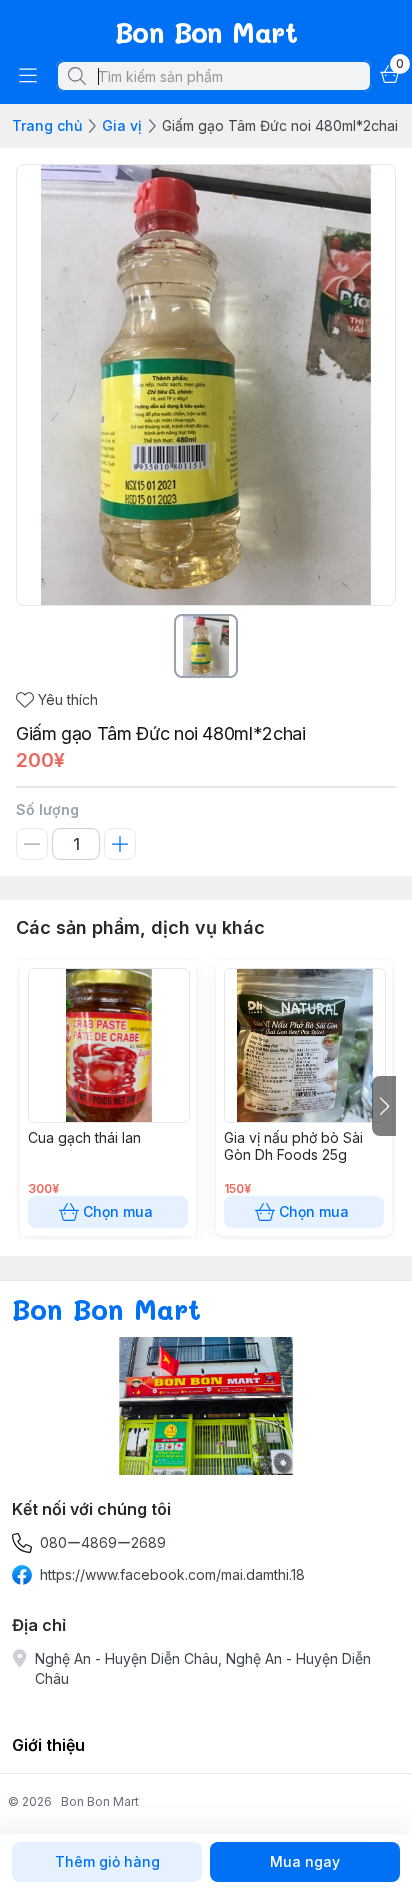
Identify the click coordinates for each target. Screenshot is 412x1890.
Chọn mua (118, 1211)
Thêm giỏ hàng (107, 1861)
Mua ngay (305, 1861)
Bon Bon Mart (100, 1801)
